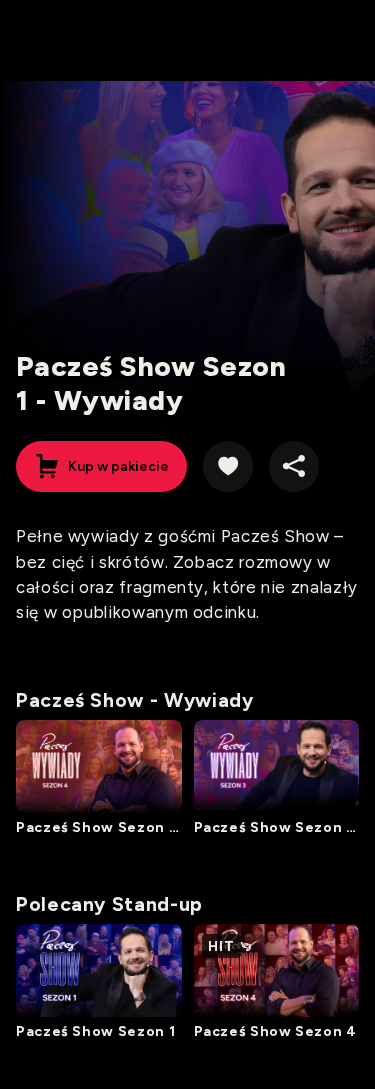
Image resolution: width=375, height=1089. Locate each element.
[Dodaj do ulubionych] (228, 466)
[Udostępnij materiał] (294, 466)
